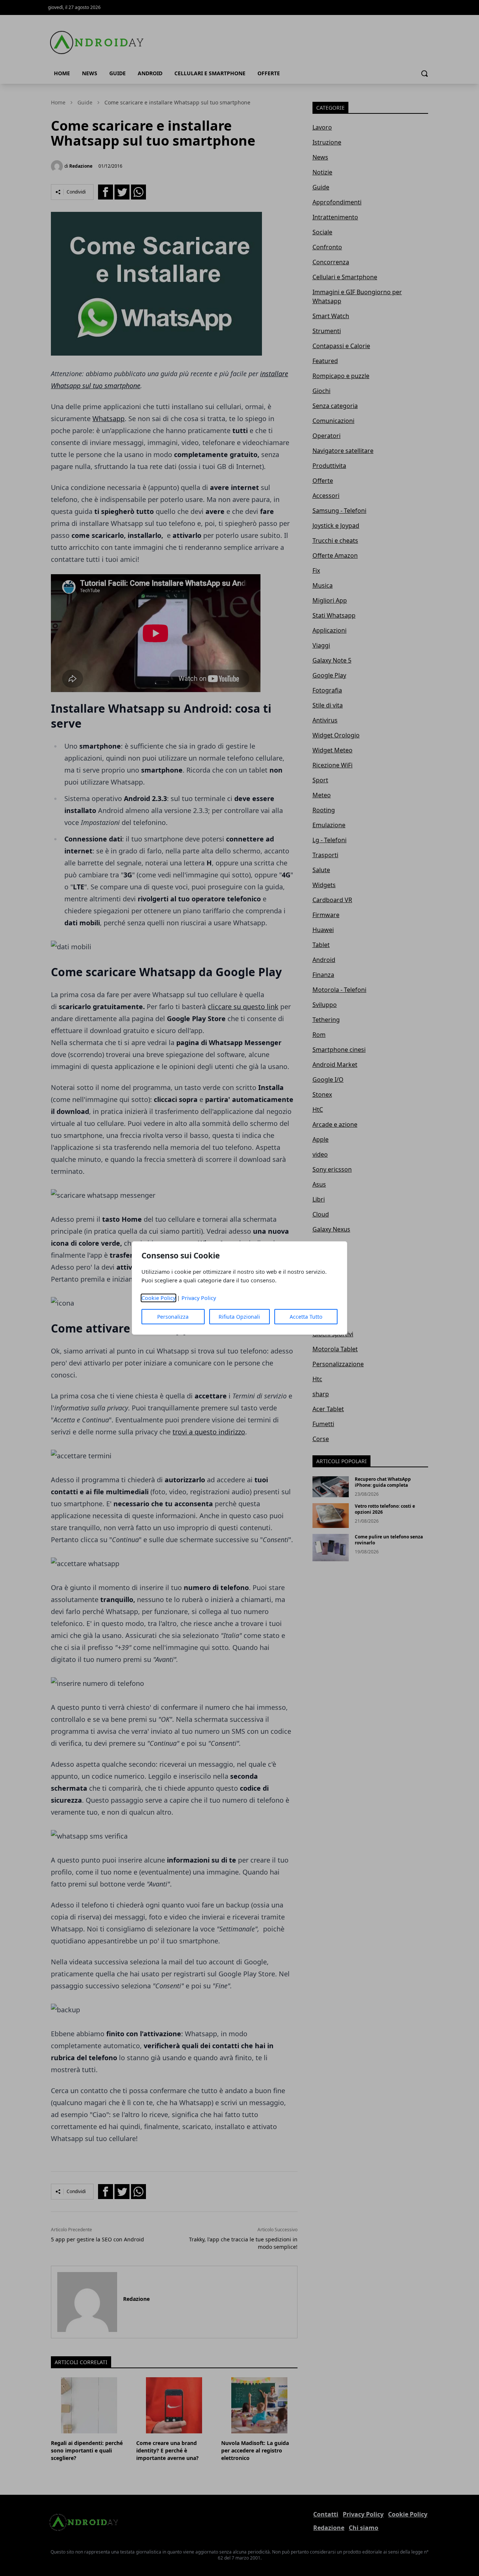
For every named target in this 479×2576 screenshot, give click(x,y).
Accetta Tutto (306, 1317)
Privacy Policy (199, 1298)
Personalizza (173, 1317)
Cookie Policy (158, 1298)
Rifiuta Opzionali (239, 1317)
